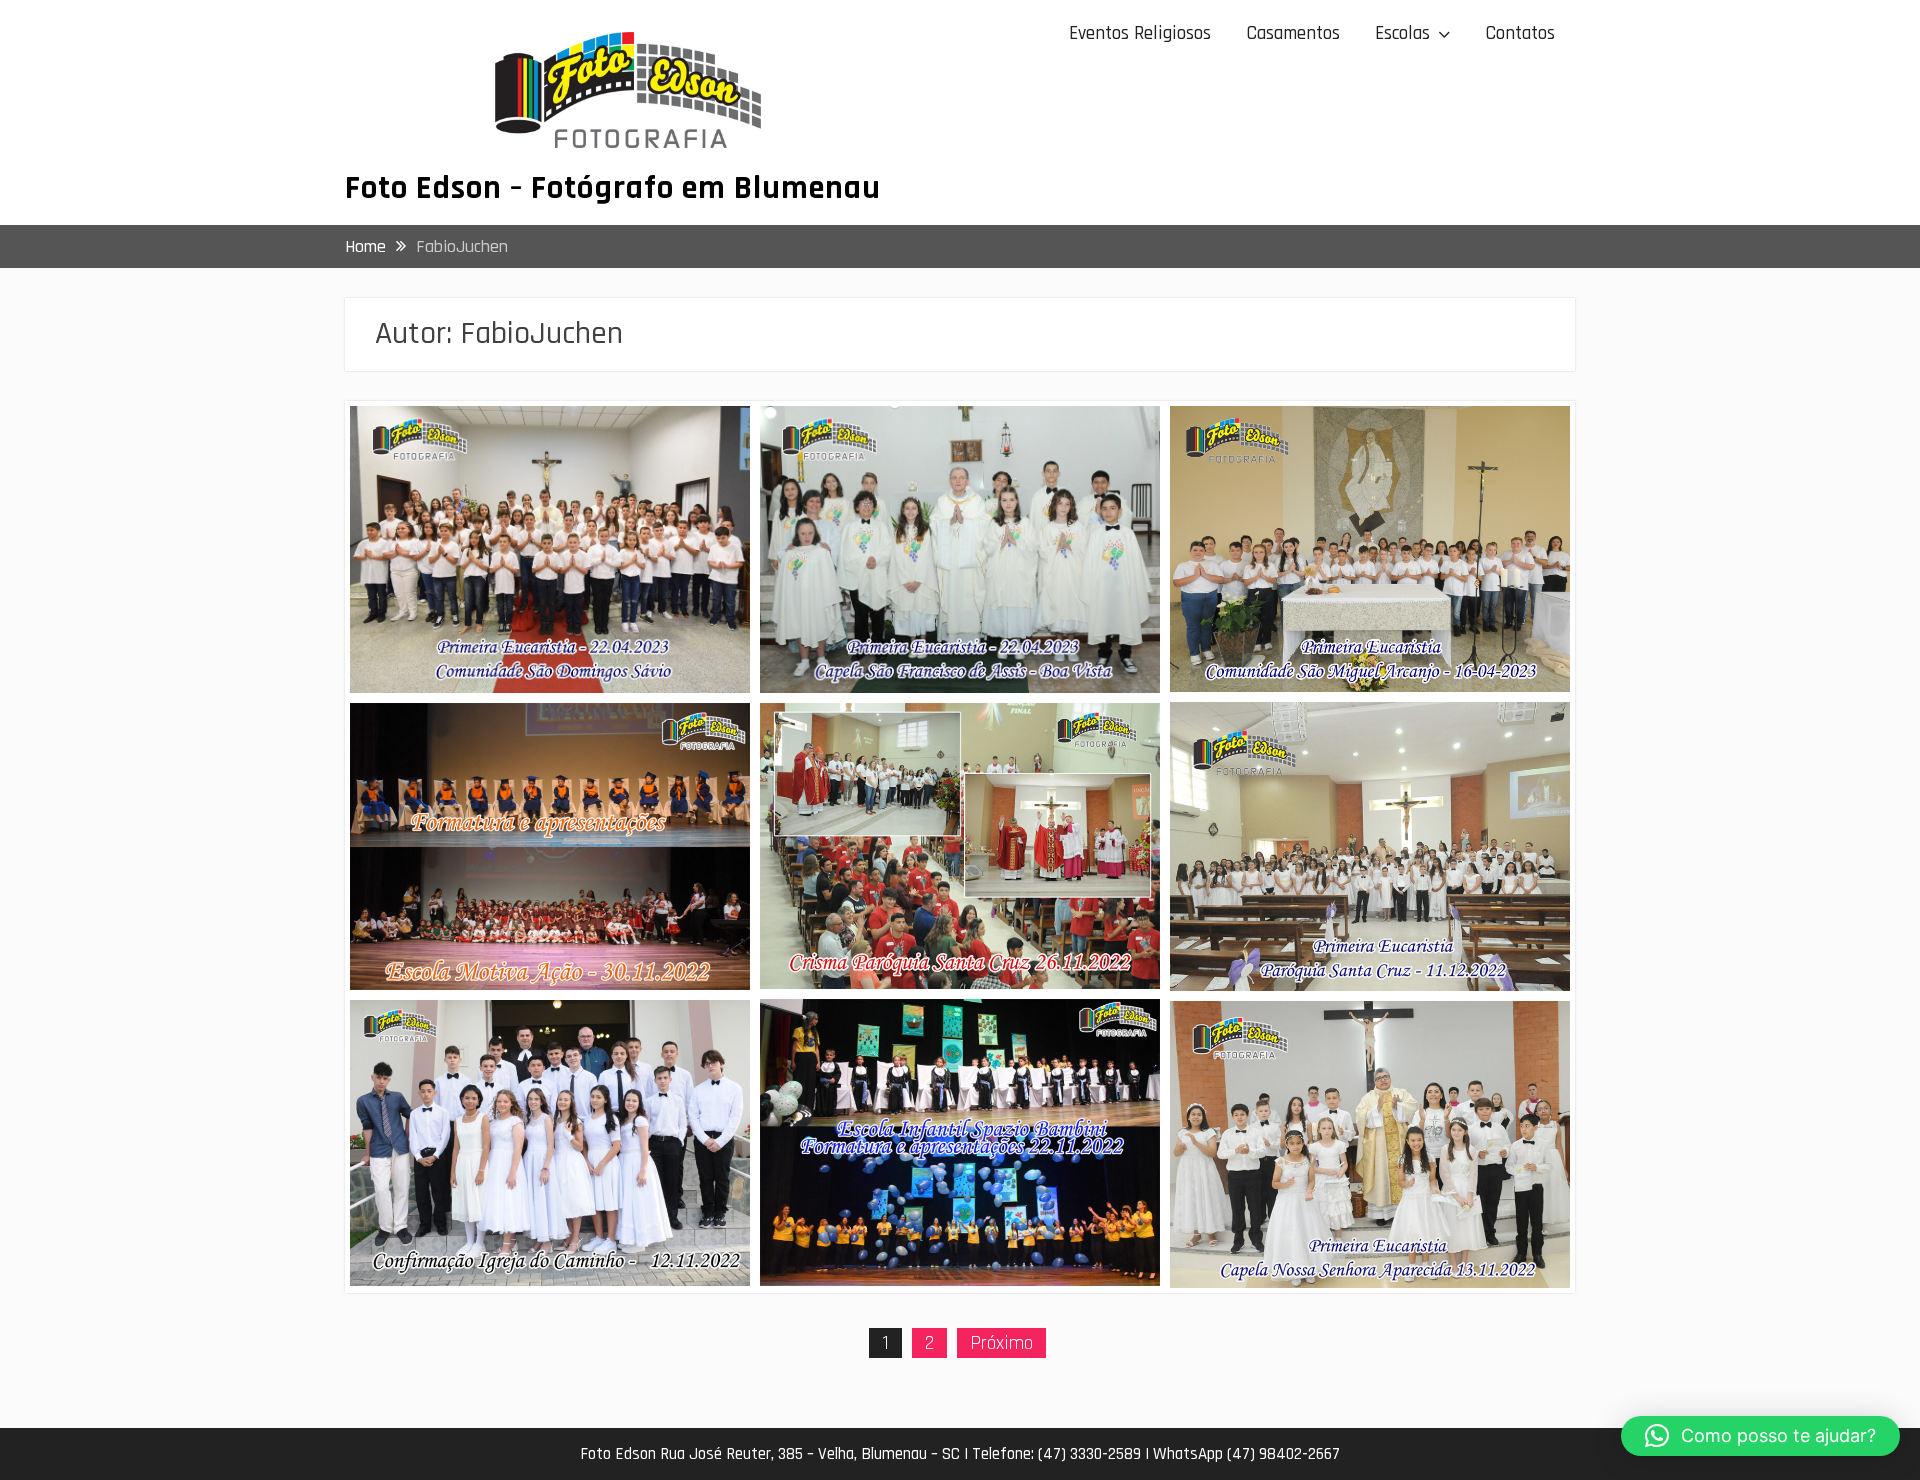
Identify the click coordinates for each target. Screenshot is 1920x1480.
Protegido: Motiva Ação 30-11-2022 (504, 734)
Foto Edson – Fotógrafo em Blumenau (613, 188)
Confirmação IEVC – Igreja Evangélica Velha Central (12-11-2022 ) (541, 1044)
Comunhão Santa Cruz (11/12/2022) (1330, 733)
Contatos (1520, 33)
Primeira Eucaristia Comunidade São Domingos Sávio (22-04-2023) (514, 450)
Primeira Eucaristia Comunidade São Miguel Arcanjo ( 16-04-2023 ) (1362, 450)
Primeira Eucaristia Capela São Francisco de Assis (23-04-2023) (953, 450)
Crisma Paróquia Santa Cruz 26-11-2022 (936, 734)
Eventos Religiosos (1140, 33)
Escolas (1402, 33)
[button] (1760, 1436)
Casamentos (1293, 33)
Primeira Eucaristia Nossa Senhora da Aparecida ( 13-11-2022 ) (1340, 1045)
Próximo (1001, 1343)
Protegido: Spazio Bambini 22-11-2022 (929, 1030)
